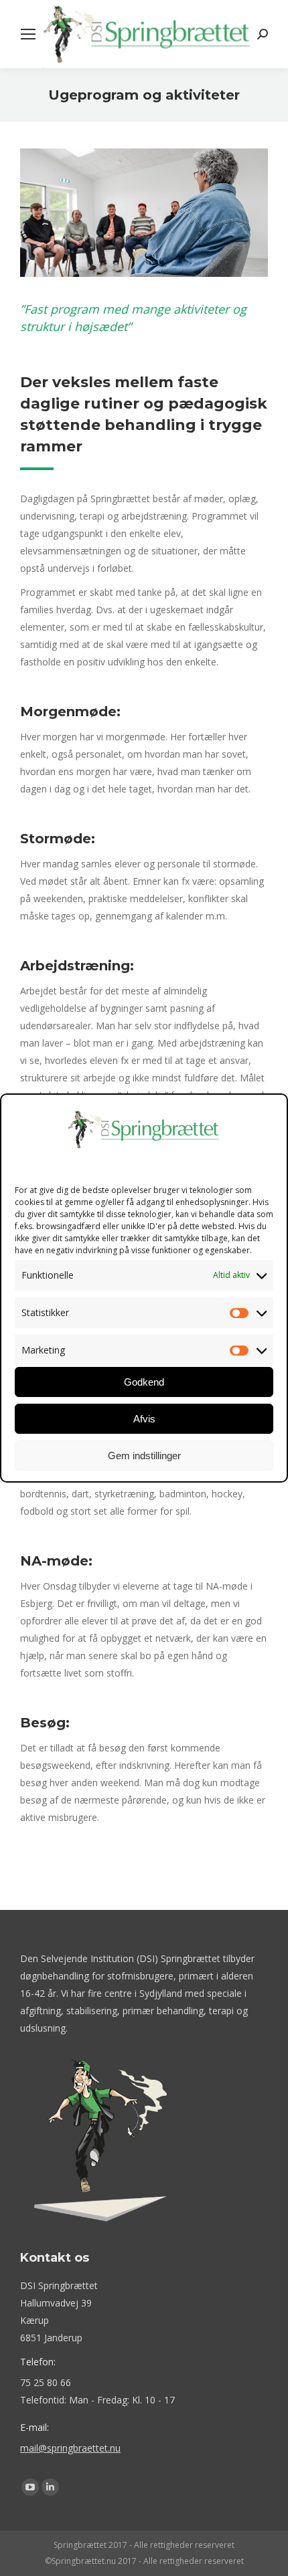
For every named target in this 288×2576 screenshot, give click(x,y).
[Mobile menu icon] (28, 34)
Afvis (144, 1419)
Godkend (144, 1382)
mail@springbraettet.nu (70, 2448)
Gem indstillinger (144, 1456)
